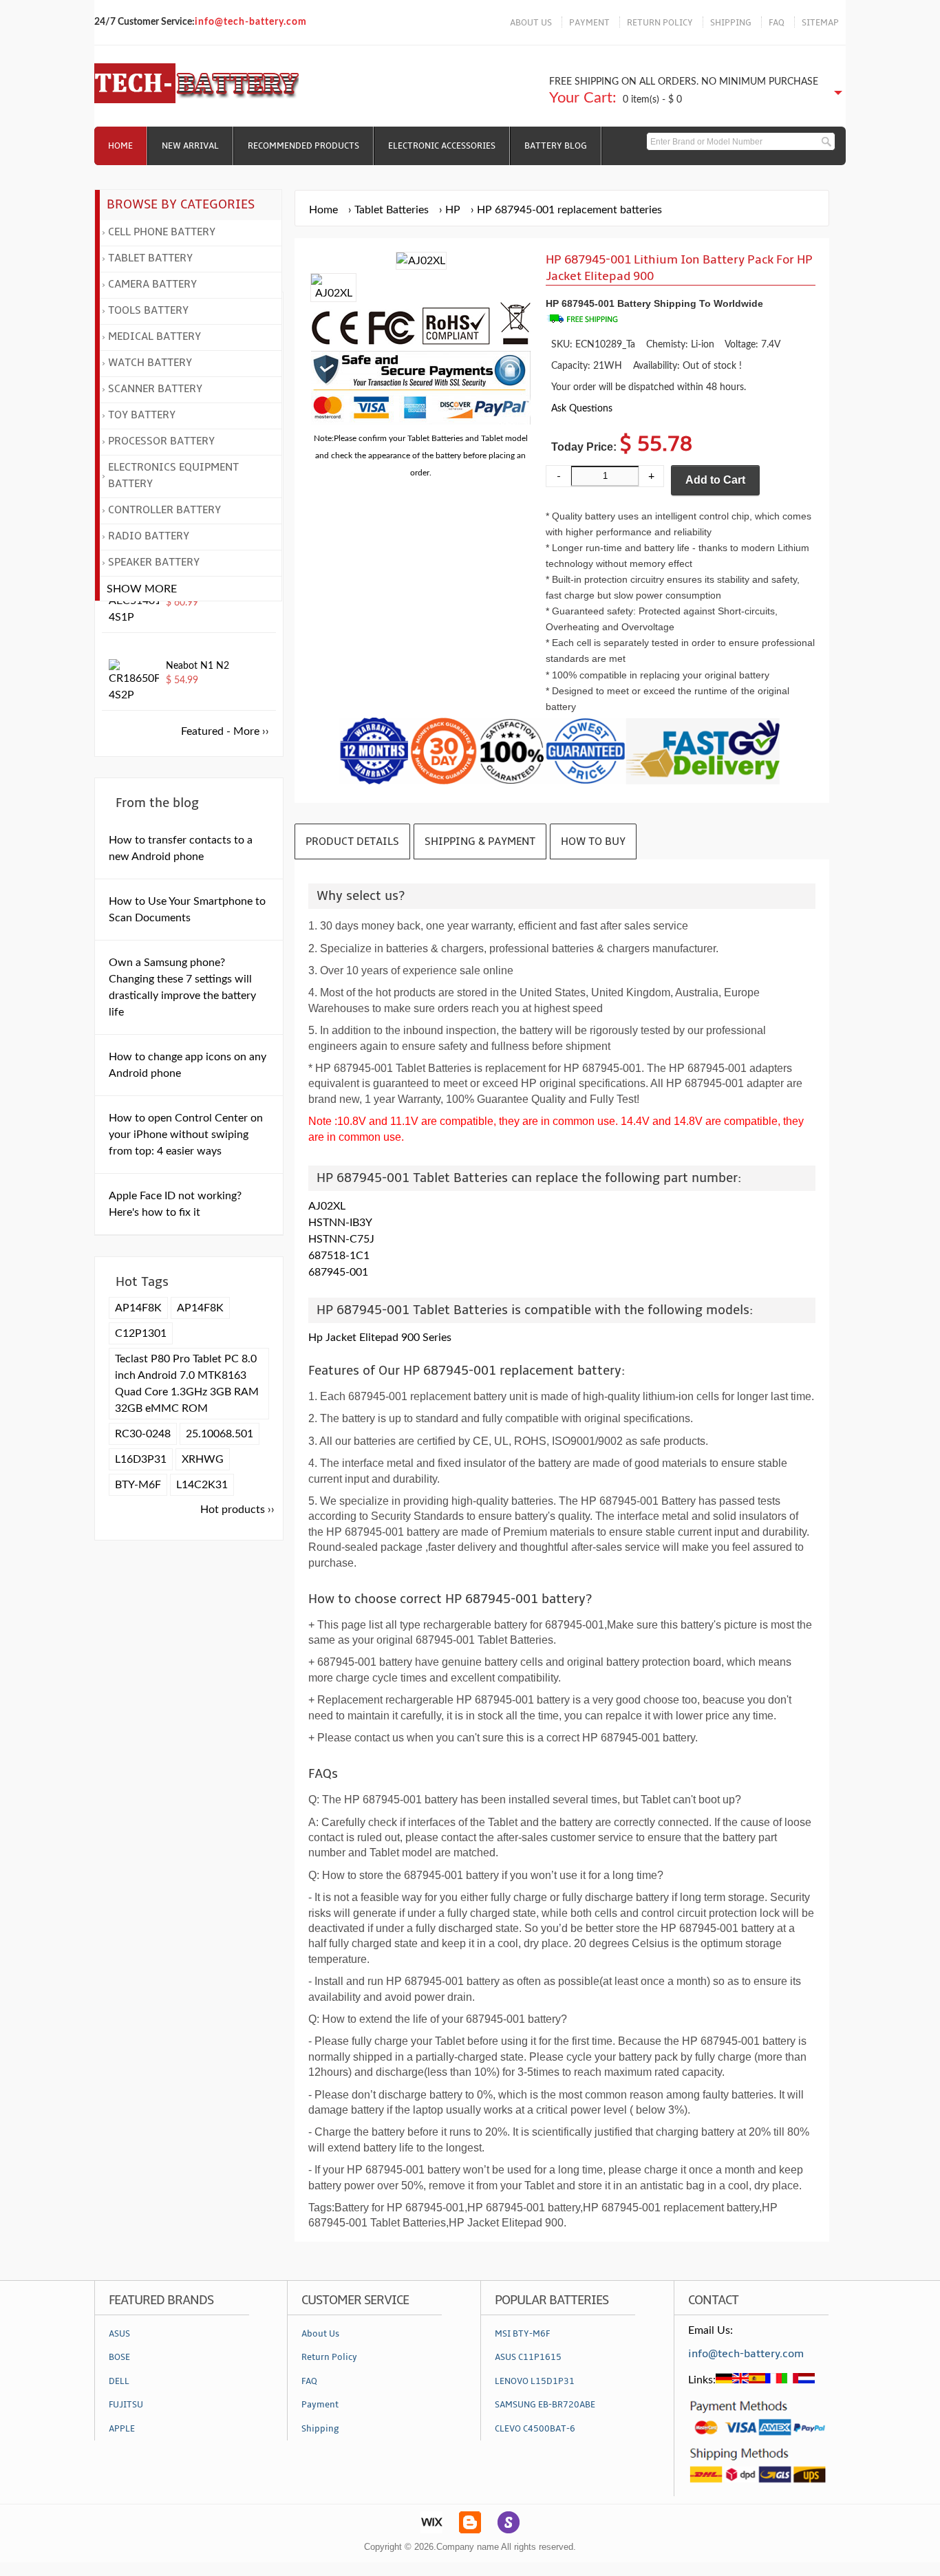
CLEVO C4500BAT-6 (535, 2429)
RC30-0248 (143, 1434)
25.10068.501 (220, 1434)
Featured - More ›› (225, 731)
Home (120, 146)
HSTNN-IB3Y (340, 1223)
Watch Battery (150, 363)
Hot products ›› (237, 1510)
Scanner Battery (155, 389)
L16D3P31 (141, 1459)
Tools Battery (148, 310)
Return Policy (329, 2357)
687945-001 (338, 1272)
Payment (320, 2405)
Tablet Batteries (392, 210)
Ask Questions (582, 408)
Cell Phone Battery (162, 232)
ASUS (119, 2334)
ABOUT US (531, 23)
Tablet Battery (150, 258)
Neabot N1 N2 (197, 666)
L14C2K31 (202, 1485)
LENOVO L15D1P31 (535, 2381)
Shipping (320, 2429)
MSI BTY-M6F (522, 2334)
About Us (320, 2334)
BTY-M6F (138, 1485)
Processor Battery (161, 441)
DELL (119, 2381)
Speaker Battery (154, 562)
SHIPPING (731, 23)
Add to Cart (715, 480)
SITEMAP (820, 23)
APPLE (122, 2429)
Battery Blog (556, 146)
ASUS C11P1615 (528, 2357)
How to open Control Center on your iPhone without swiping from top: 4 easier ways (186, 1135)
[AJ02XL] (333, 293)
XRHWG (203, 1459)
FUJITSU (126, 2405)
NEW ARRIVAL (190, 146)
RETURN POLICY (660, 23)
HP (453, 210)
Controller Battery (164, 510)
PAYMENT (589, 23)
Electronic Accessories (442, 146)
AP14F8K (138, 1308)
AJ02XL (327, 1206)
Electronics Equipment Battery (173, 475)
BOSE (119, 2357)
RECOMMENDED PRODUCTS (303, 146)
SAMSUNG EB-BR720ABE (545, 2405)
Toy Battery (142, 415)
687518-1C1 (339, 1256)
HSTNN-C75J (341, 1239)
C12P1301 (141, 1333)
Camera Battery (152, 284)
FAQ (777, 23)
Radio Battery (149, 536)
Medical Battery (154, 336)
